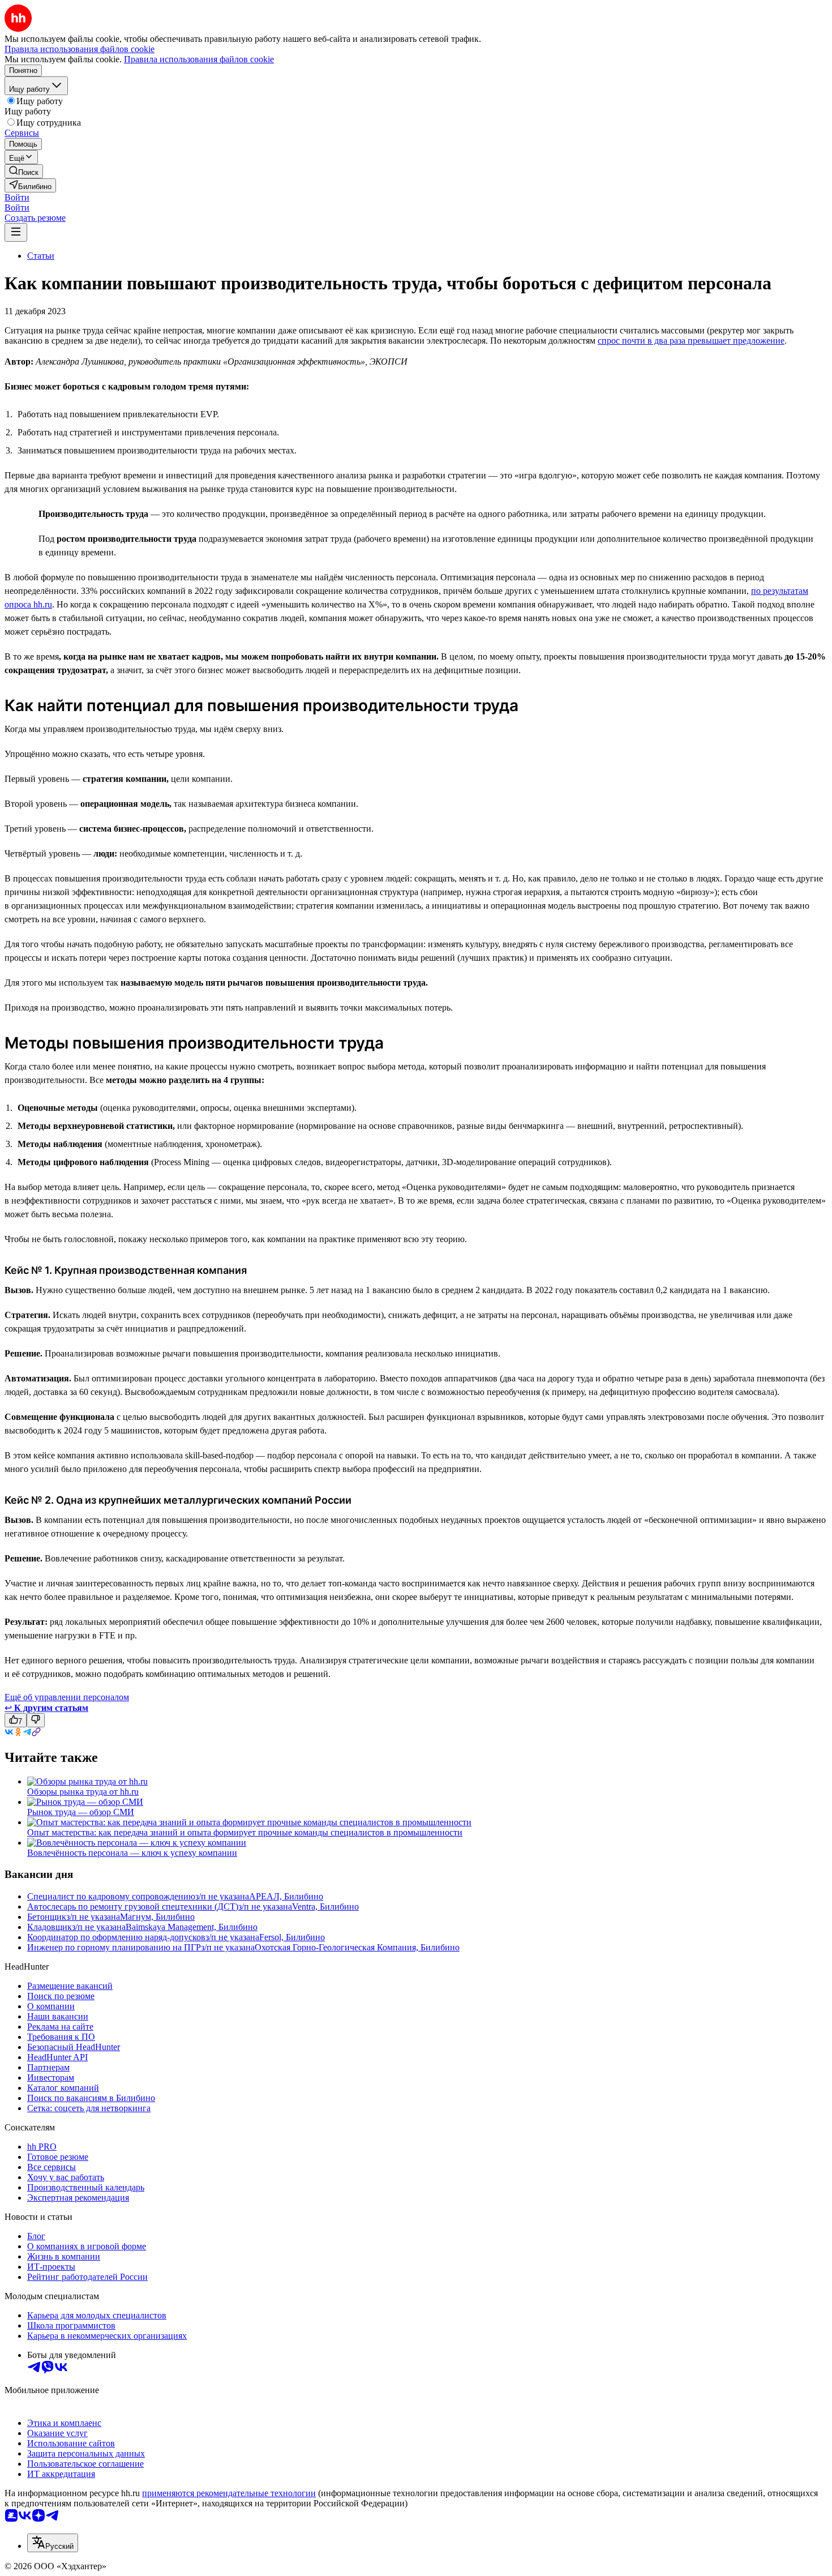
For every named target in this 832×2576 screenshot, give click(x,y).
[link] (24, 171)
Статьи (41, 256)
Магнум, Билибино (157, 1917)
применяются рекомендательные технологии (229, 2493)
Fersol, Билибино (292, 1937)
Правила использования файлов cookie (199, 59)
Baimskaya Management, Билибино (192, 1927)
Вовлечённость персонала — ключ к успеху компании (132, 1853)
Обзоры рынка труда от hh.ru (83, 1792)
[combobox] (53, 2543)
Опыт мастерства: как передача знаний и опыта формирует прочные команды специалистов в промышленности (245, 1832)
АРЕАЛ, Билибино (286, 1896)
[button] (17, 197)
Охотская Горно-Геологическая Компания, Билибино (357, 1947)
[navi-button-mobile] (16, 232)
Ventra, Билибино (325, 1907)
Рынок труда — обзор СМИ (81, 1812)
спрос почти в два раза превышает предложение (691, 341)
